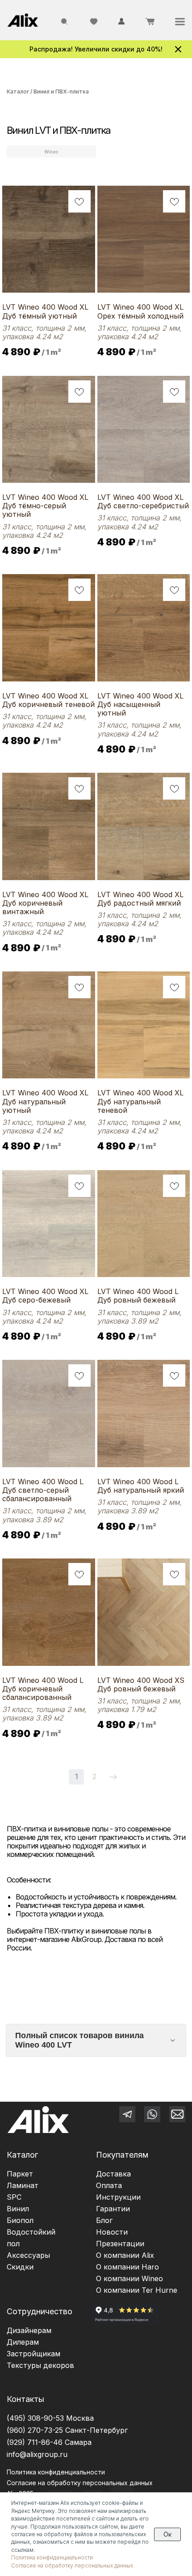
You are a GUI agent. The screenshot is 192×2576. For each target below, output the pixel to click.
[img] (23, 20)
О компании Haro (127, 2267)
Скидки (20, 2267)
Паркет (20, 2174)
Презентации (120, 2244)
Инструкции (118, 2197)
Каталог (18, 92)
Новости (112, 2232)
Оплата (109, 2185)
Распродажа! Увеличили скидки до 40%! (96, 49)
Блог (104, 2220)
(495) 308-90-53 (35, 2418)
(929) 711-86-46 (35, 2442)
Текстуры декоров (40, 2365)
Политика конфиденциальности (56, 2472)
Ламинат (23, 2185)
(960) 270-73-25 (35, 2430)
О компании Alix (125, 2255)
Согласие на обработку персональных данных (72, 2565)
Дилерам (23, 2342)
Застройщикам (33, 2354)
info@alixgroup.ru (37, 2454)
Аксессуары (28, 2255)
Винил (18, 2209)
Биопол (20, 2220)
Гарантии (113, 2209)
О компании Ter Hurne (137, 2290)
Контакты (25, 2399)
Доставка (113, 2174)
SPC (14, 2197)
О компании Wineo (129, 2278)
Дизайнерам (29, 2330)
